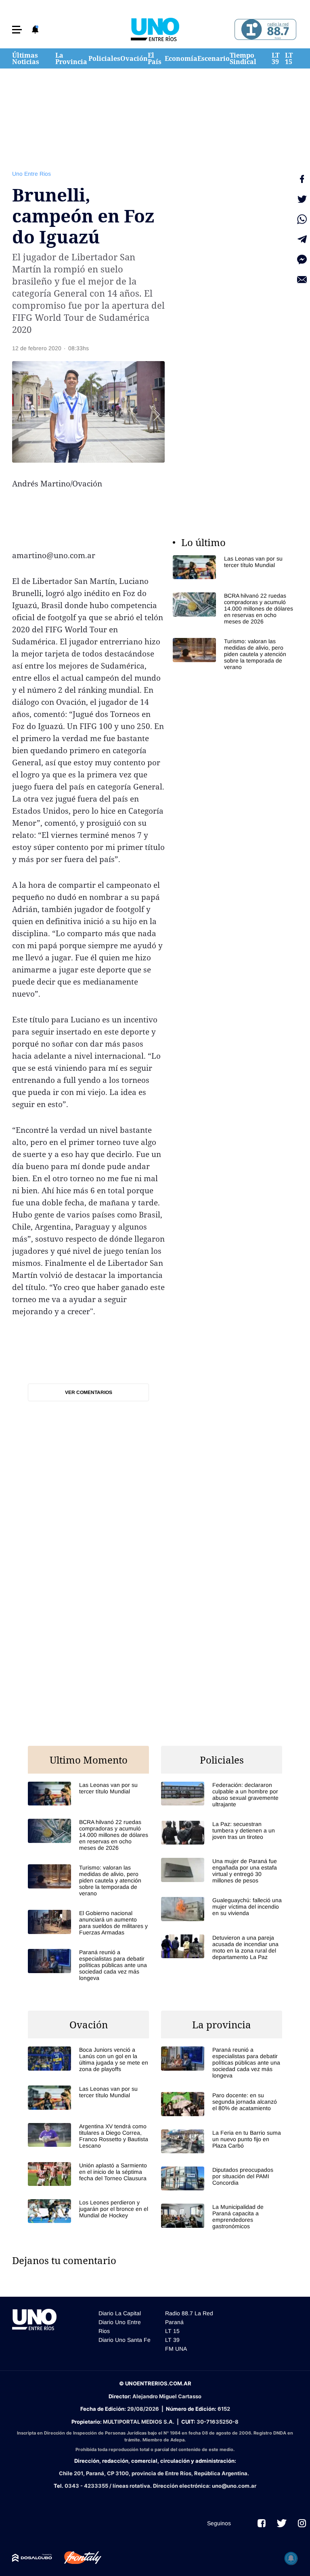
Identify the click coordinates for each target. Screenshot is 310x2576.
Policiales (104, 58)
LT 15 (289, 58)
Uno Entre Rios (31, 174)
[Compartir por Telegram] (302, 239)
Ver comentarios (89, 1392)
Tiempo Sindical (243, 58)
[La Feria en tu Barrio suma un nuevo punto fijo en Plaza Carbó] (222, 2141)
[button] (17, 30)
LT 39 (275, 58)
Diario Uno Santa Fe (125, 2340)
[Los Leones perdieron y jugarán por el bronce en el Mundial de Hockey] (88, 2211)
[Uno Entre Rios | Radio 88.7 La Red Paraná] (264, 30)
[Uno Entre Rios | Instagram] (302, 2523)
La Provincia (71, 58)
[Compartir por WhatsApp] (302, 219)
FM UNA (176, 2349)
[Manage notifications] (291, 2558)
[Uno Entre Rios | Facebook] (262, 2523)
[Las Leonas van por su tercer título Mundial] (233, 567)
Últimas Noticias (26, 58)
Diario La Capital (120, 2313)
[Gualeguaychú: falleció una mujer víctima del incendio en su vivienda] (222, 1909)
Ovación (134, 58)
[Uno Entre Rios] (155, 29)
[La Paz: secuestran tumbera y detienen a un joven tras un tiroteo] (222, 1833)
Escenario (214, 58)
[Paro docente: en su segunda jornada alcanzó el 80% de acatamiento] (222, 2104)
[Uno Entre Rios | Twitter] (282, 2523)
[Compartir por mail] (302, 280)
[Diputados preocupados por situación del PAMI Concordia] (222, 2178)
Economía (181, 58)
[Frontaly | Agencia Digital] (77, 2558)
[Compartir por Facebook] (302, 179)
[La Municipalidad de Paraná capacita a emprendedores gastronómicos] (222, 2217)
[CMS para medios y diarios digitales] (32, 2558)
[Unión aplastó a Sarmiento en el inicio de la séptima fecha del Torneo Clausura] (88, 2174)
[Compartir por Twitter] (302, 199)
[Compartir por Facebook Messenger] (302, 260)
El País (155, 58)
